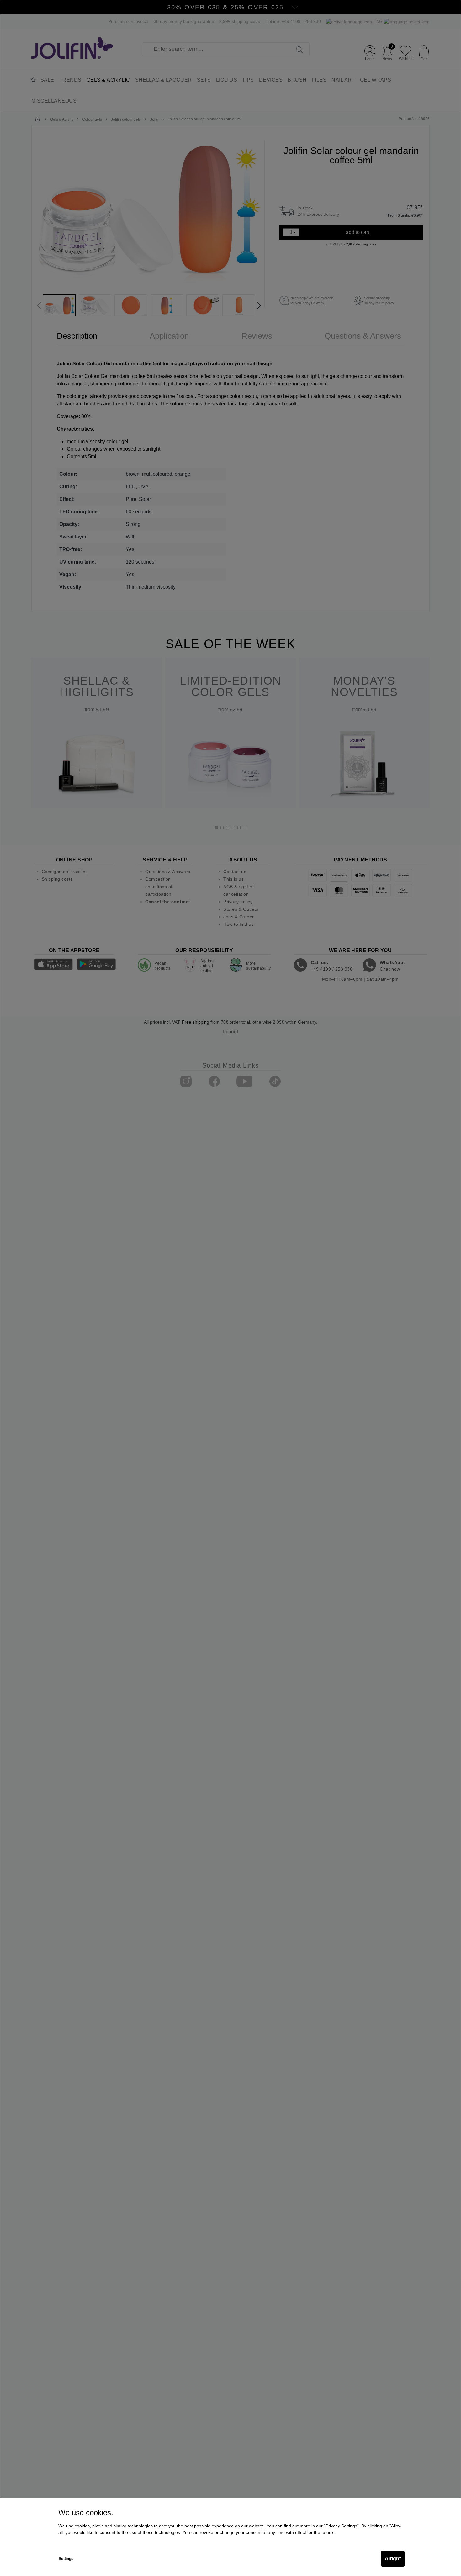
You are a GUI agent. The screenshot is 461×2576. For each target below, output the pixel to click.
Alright (393, 2559)
